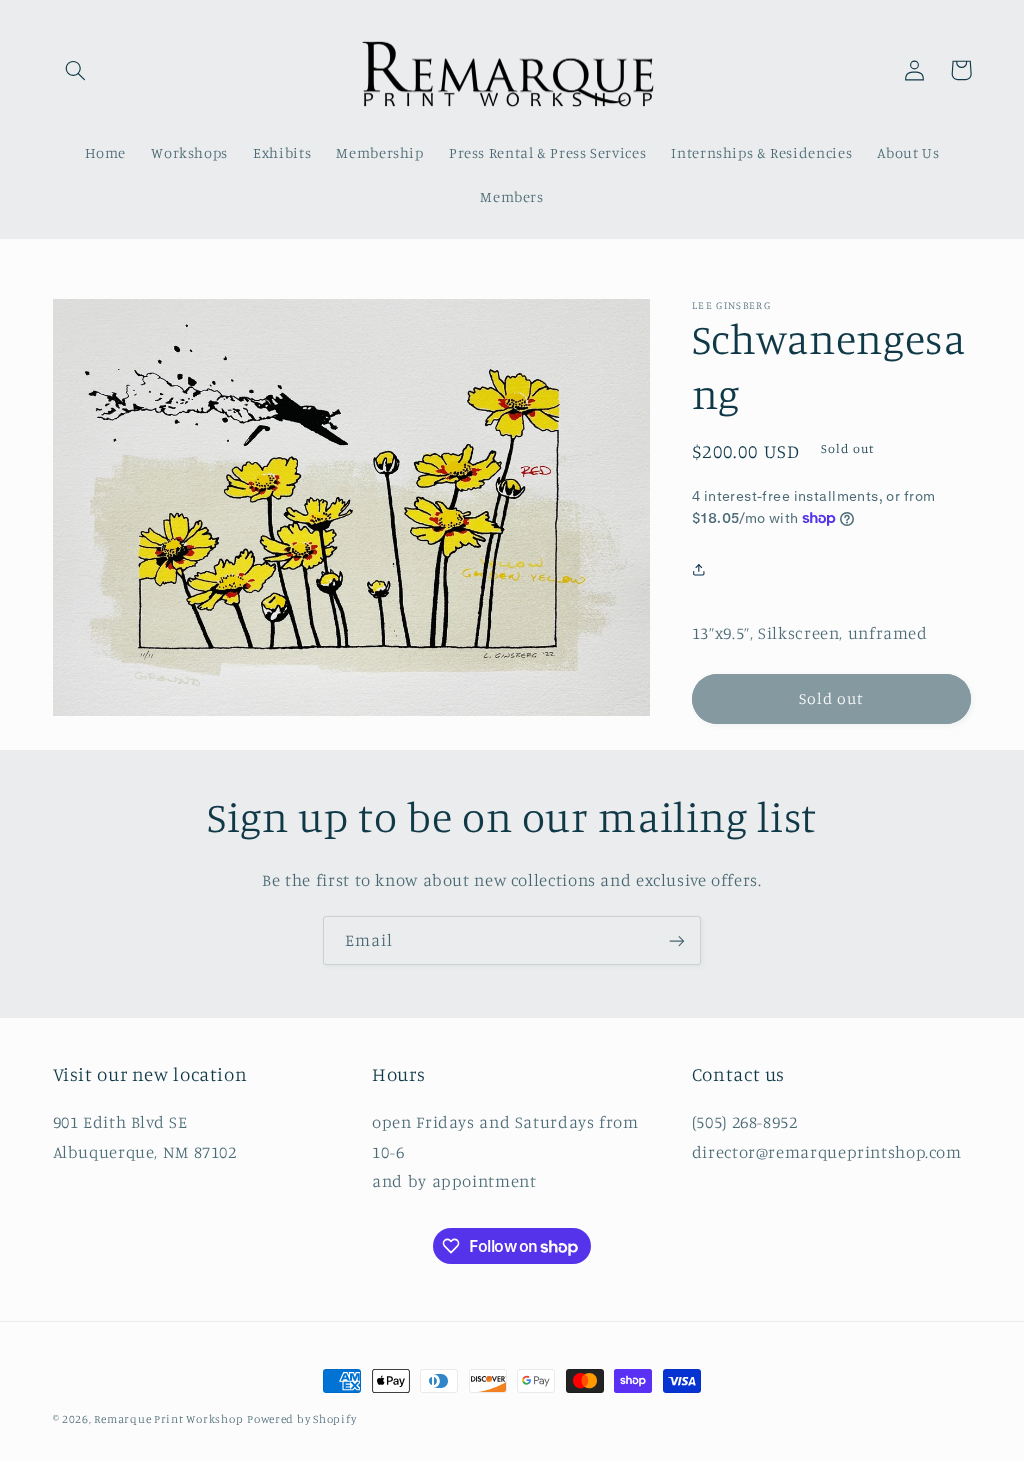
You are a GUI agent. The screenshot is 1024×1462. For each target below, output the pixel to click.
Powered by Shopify (301, 1419)
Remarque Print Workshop (168, 1419)
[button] (76, 70)
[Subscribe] (677, 940)
